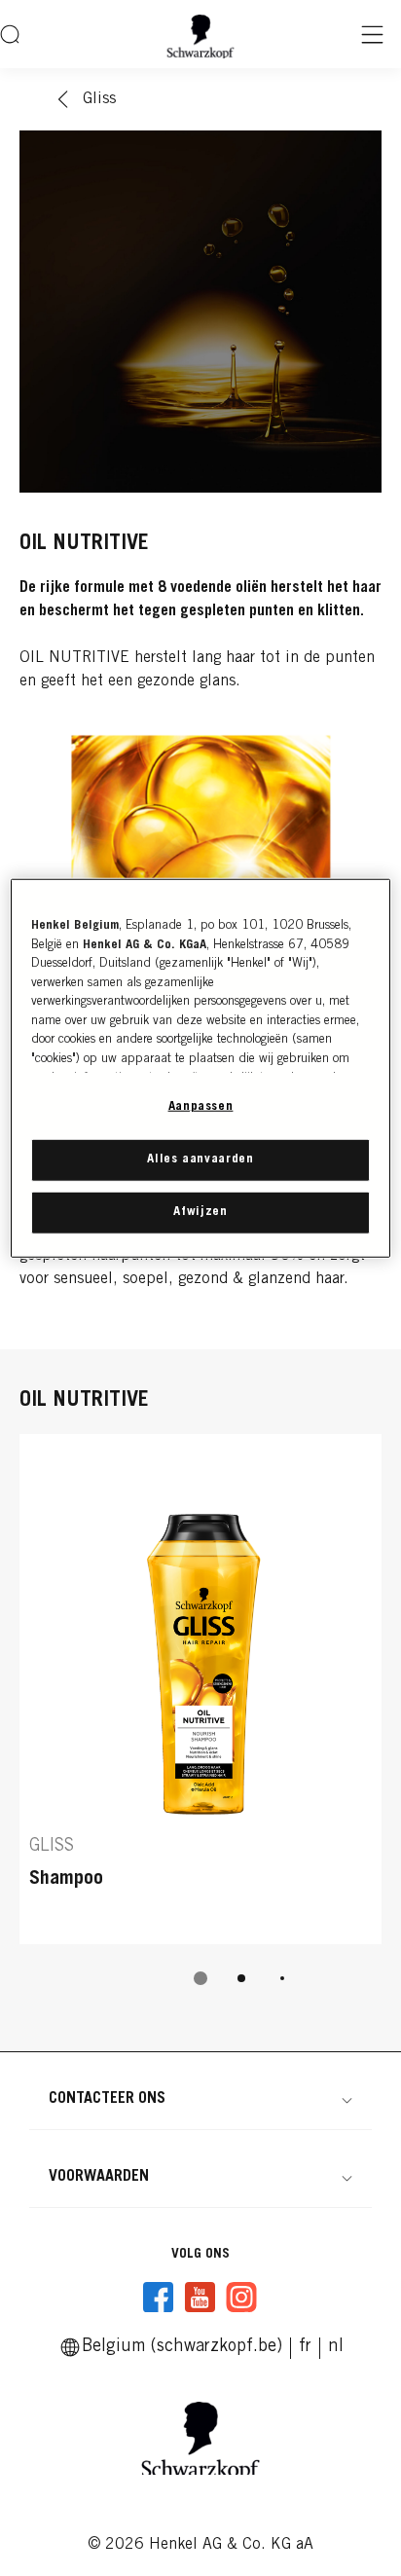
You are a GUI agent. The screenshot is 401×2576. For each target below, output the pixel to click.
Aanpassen (201, 1107)
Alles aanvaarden (200, 1159)
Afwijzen (200, 1213)
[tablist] (200, 1978)
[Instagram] (241, 2298)
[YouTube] (200, 2298)
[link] (305, 2347)
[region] (200, 1068)
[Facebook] (159, 2298)
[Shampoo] (200, 1689)
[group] (200, 1723)
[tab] (200, 1978)
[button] (200, 2099)
